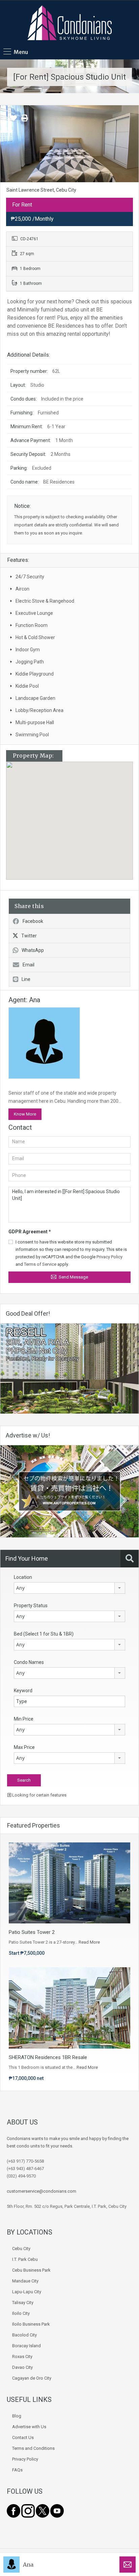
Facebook (33, 921)
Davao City (22, 2367)
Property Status (31, 1606)
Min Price (24, 1719)
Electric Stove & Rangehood (45, 601)
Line (26, 979)
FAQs (17, 2470)
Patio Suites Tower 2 (32, 1932)
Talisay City (23, 2303)
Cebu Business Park (31, 2270)
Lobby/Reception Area (39, 710)
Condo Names (29, 1662)
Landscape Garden (35, 698)
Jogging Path (30, 662)
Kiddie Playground (35, 674)
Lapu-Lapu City (27, 2292)
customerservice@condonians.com (41, 2191)
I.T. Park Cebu (25, 2259)
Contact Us (23, 2437)
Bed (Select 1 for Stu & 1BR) (44, 1634)
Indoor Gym (28, 650)
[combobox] (69, 1588)
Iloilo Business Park (31, 2324)
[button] (76, 821)
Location (23, 1577)
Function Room (32, 625)
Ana (28, 2565)
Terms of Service (40, 1264)
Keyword (23, 1691)
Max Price (24, 1747)
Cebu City (21, 2249)
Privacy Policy (109, 1257)
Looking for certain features (39, 1795)
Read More (89, 1942)
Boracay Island (26, 2346)
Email (29, 965)
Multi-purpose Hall (35, 722)
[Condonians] (69, 24)
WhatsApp (33, 950)
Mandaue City (25, 2281)
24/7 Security (30, 577)
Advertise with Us (29, 2427)
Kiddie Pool (27, 686)
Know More (25, 1114)
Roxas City (22, 2356)
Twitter (29, 936)
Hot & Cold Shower (35, 637)
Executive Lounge (34, 613)
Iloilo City (21, 2313)
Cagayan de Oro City (32, 2378)
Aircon (22, 589)
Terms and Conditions (33, 2448)
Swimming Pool (32, 735)
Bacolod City (24, 2335)
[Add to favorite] (13, 120)
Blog (17, 2416)
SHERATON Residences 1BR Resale (48, 2057)
